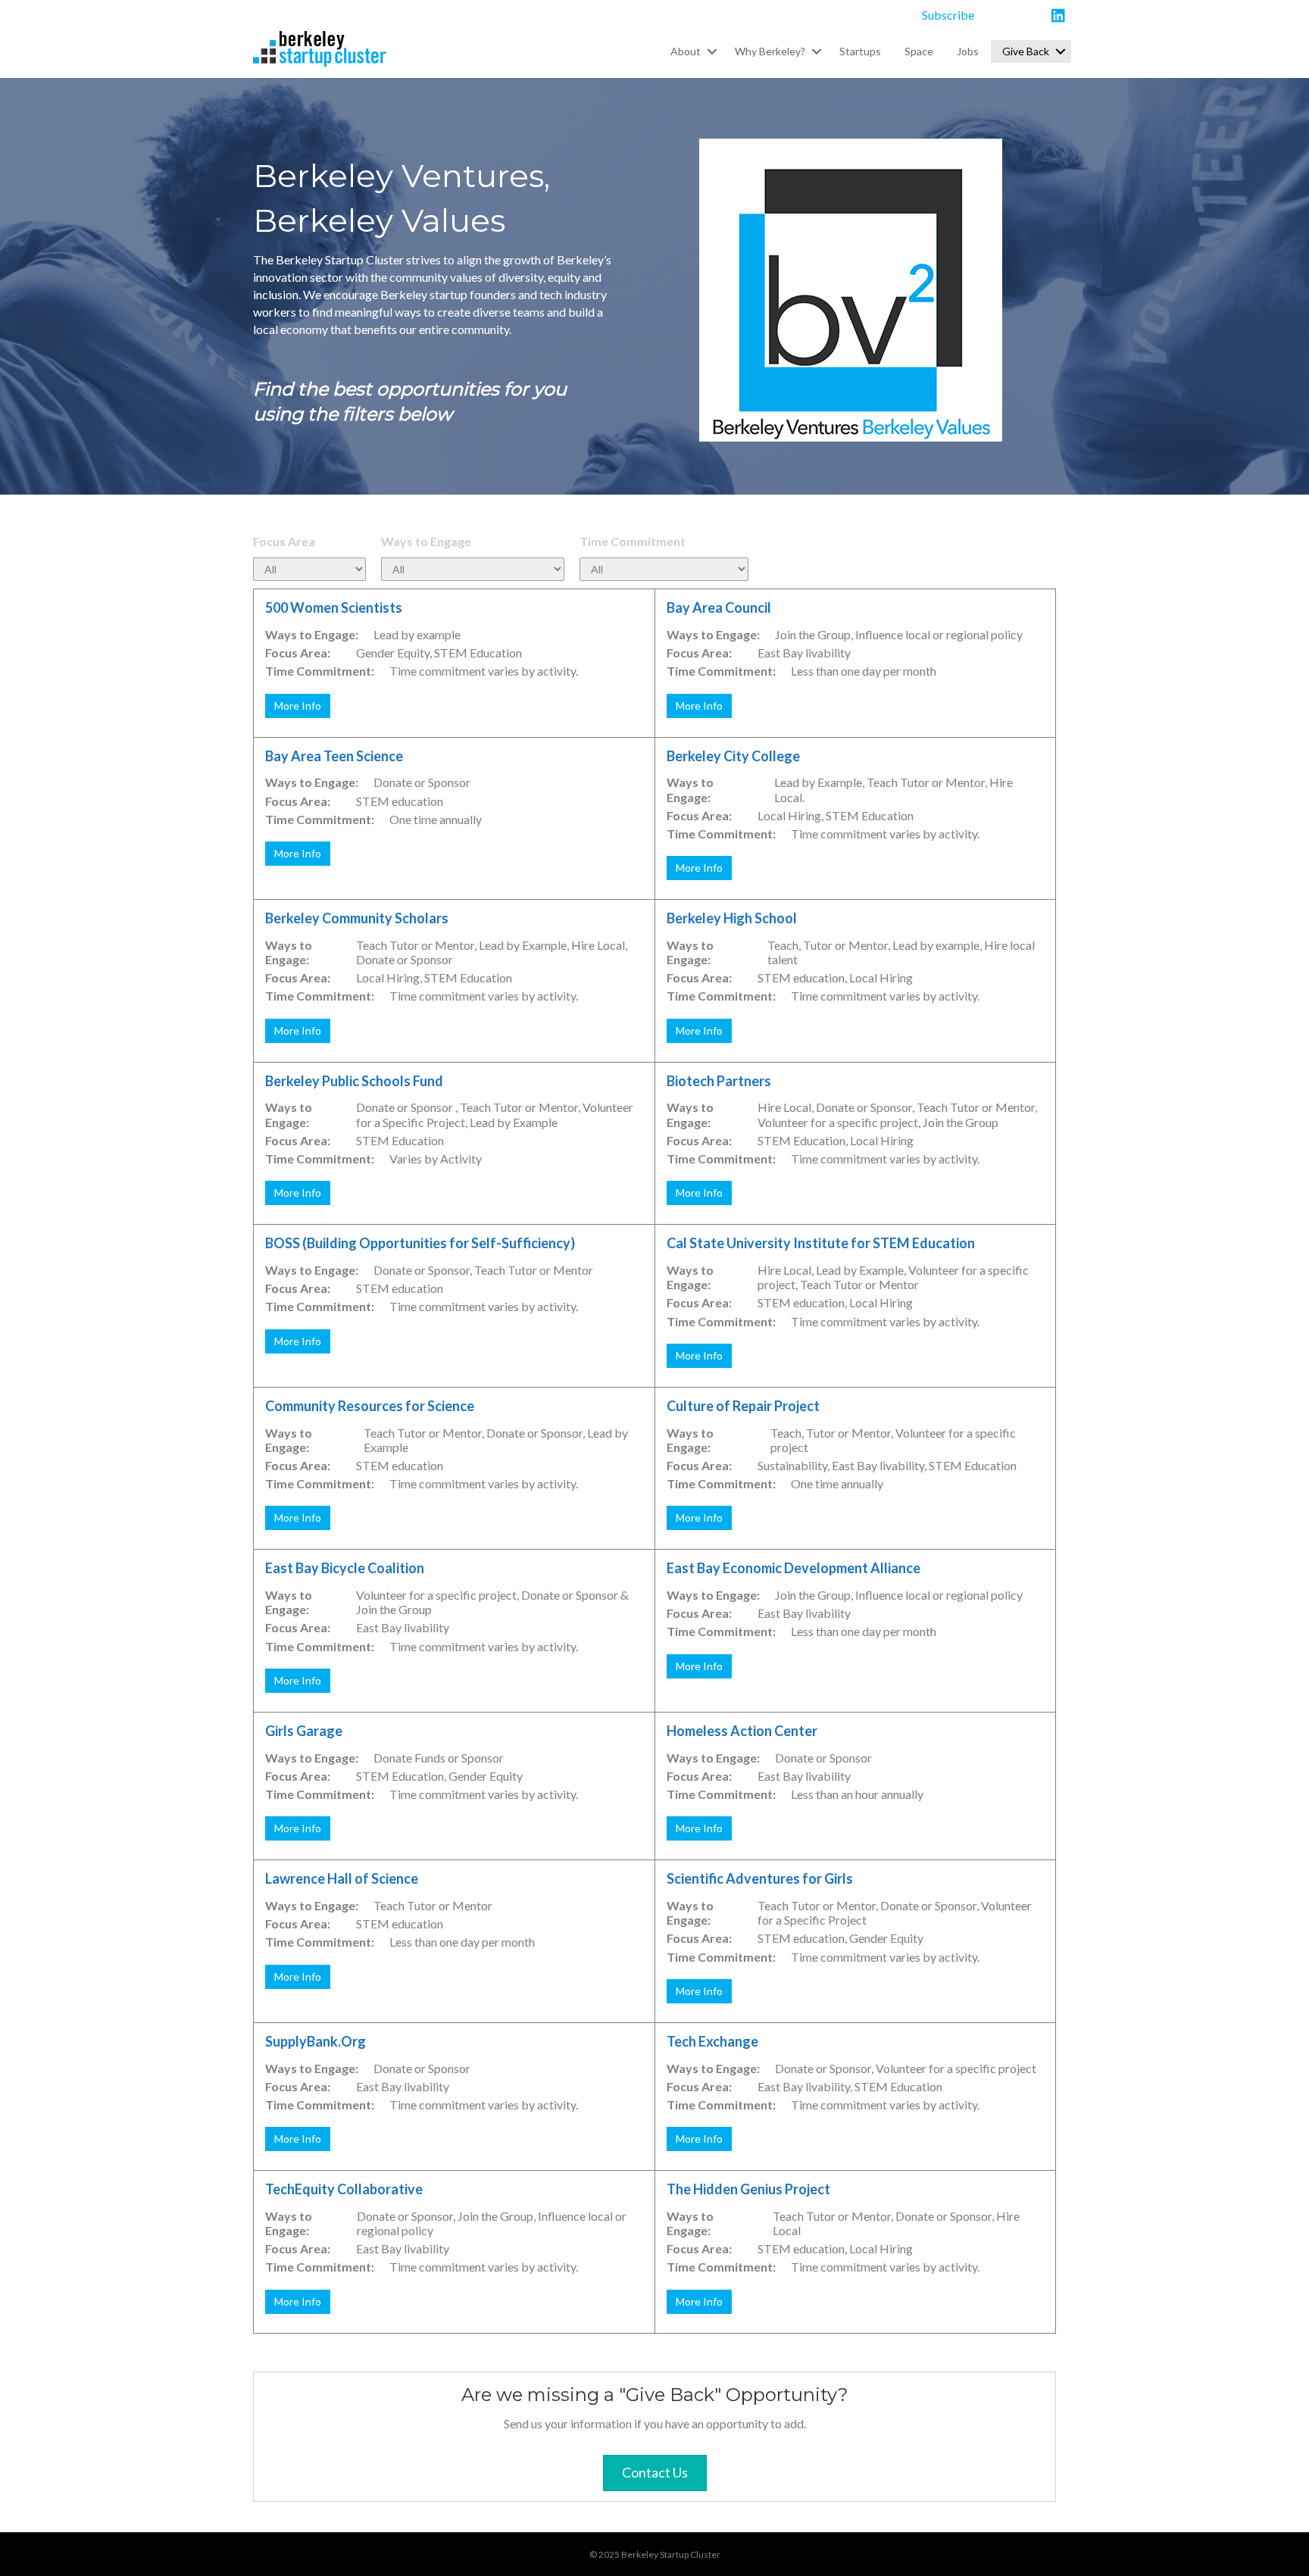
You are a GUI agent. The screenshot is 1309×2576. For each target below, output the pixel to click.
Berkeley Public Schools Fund (354, 1081)
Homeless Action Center (742, 1731)
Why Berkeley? (770, 51)
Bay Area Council (719, 607)
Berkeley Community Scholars (357, 918)
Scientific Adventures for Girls (760, 1878)
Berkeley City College (733, 756)
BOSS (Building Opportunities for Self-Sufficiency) (420, 1243)
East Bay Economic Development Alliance (794, 1568)
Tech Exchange (712, 2041)
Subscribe (948, 15)
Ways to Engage (426, 541)
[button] (712, 52)
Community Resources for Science (370, 1406)
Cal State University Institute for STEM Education (821, 1243)
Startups (860, 51)
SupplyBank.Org (316, 2041)
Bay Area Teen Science (334, 756)
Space (919, 51)
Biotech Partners (719, 1081)
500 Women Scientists (334, 607)
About (686, 51)
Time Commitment (633, 541)
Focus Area (284, 541)
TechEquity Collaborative (344, 2189)
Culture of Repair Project (743, 1406)
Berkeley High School (732, 918)
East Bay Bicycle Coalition (345, 1568)
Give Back (1026, 51)
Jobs (968, 51)
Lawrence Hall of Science (342, 1878)
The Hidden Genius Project (748, 2189)
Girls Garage (304, 1731)
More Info (298, 706)
